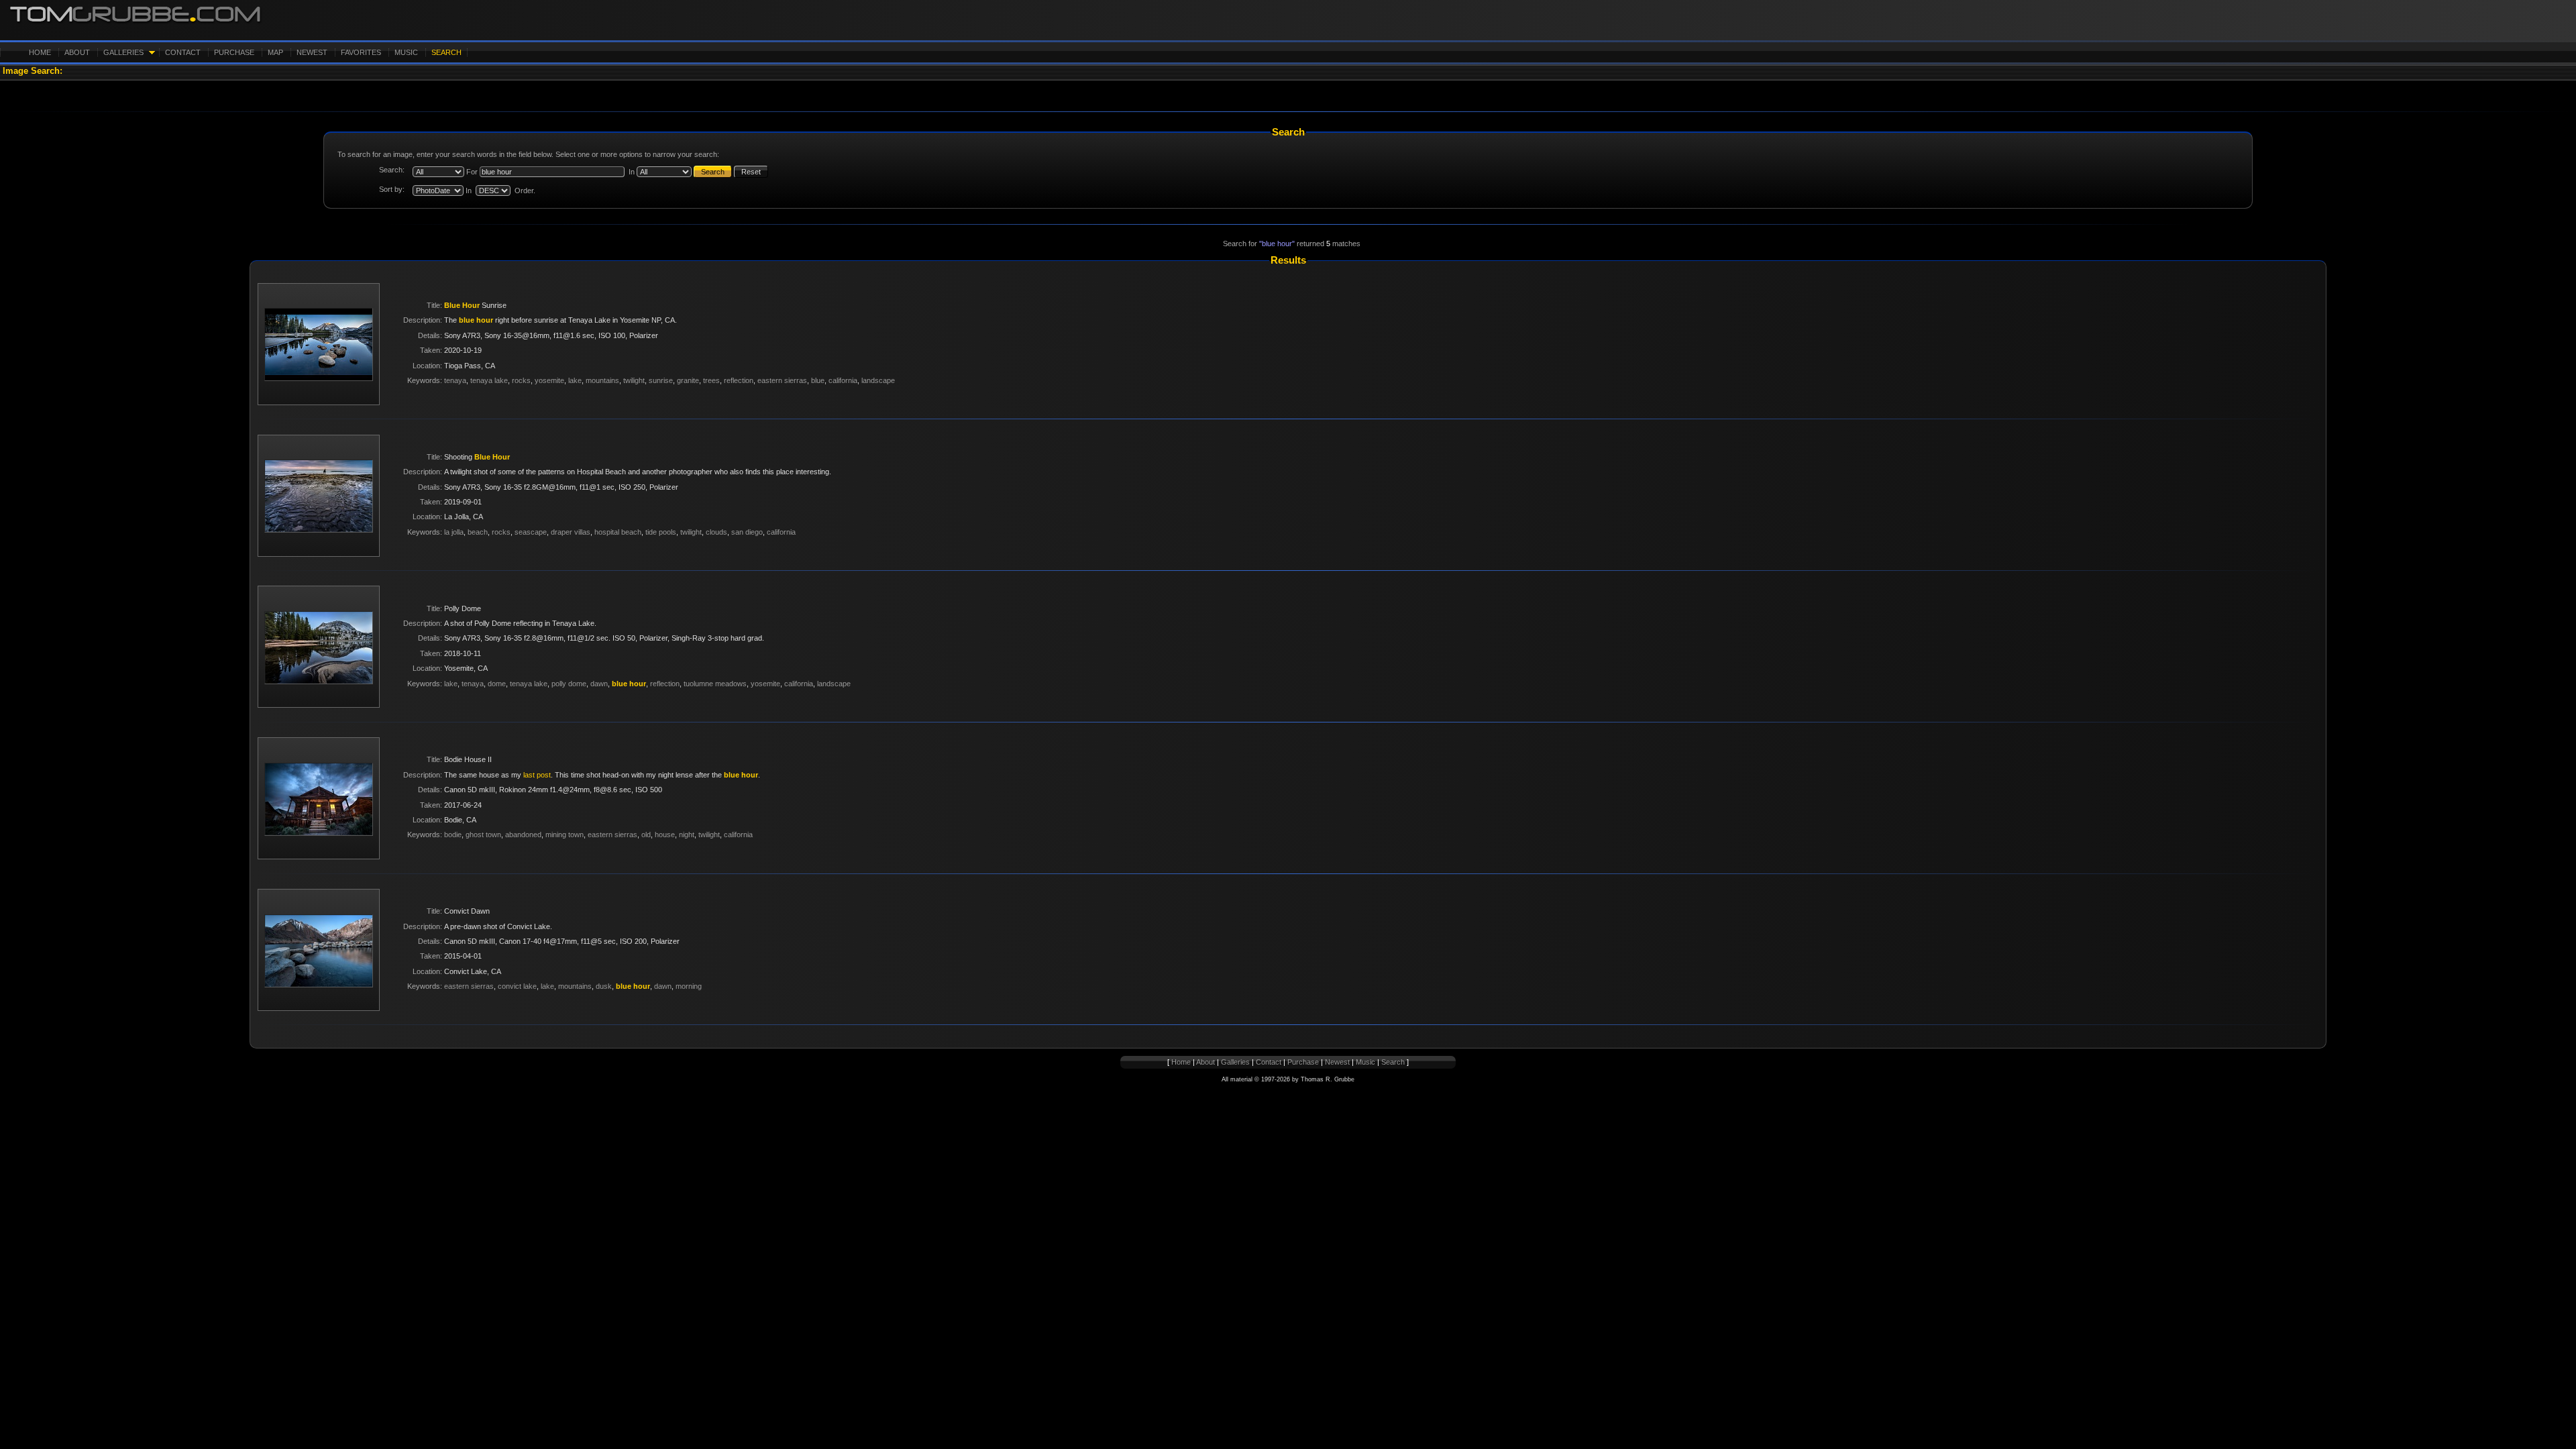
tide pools (661, 532)
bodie (453, 835)
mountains (602, 380)
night (687, 835)
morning (689, 986)
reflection (739, 380)
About (77, 52)
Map (275, 52)
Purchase (234, 52)
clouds (716, 532)
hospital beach (618, 532)
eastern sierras (782, 380)
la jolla (454, 532)
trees (711, 380)
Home (40, 52)
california (843, 380)
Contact (183, 52)
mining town (565, 835)
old (646, 835)
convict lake (517, 986)
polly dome (569, 684)
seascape (531, 532)
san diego (747, 532)
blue (818, 380)
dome (497, 684)
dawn (599, 684)
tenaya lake (489, 380)
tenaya (455, 380)
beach (478, 532)
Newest (312, 52)
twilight (634, 380)
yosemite (549, 380)
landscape (878, 380)
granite (688, 380)
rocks (521, 380)
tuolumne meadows (715, 684)
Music (406, 52)
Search (446, 52)
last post (537, 775)
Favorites (361, 52)
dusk (604, 986)
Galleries (123, 52)
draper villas (571, 532)
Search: (392, 170)
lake (575, 380)
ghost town (483, 835)
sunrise (661, 380)
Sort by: (392, 189)
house (665, 835)
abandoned (523, 835)
